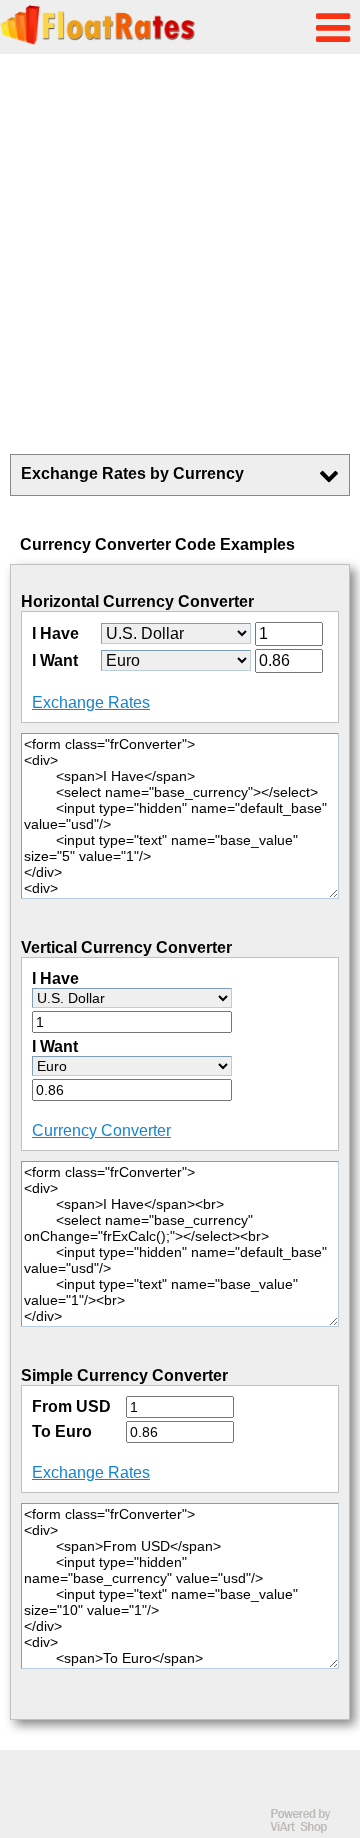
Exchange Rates (91, 702)
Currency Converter (101, 1130)
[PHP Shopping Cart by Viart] (310, 1828)
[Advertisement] (180, 254)
